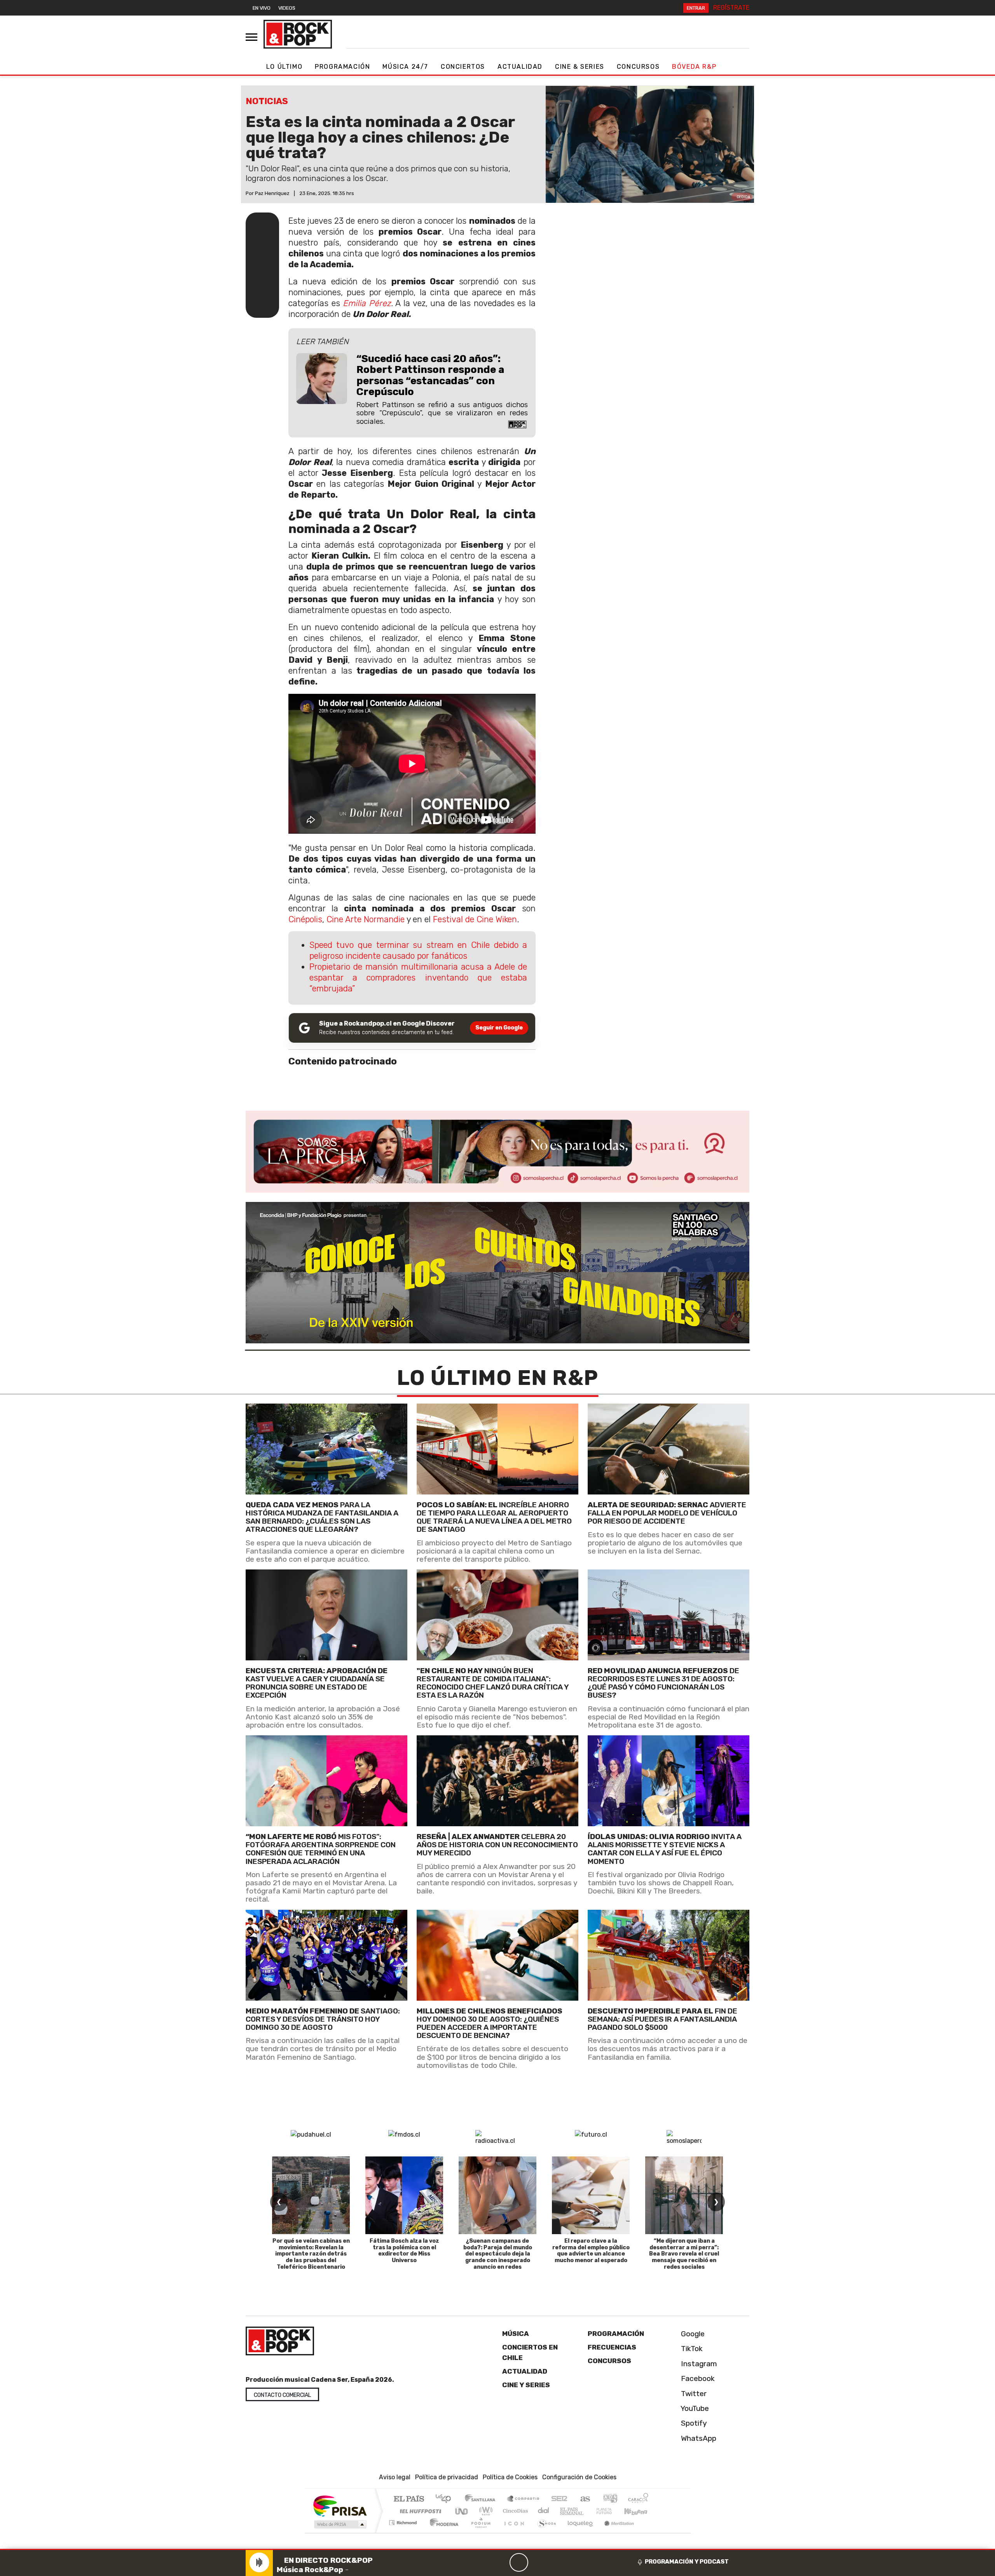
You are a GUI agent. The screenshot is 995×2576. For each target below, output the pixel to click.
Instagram (698, 2364)
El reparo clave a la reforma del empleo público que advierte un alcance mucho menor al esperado (591, 2251)
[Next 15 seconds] (538, 2562)
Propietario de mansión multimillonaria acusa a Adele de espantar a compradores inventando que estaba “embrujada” (418, 978)
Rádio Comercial (650, 2532)
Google (692, 2334)
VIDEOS (287, 8)
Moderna (442, 2532)
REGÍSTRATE (731, 8)
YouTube (694, 2408)
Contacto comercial (282, 2395)
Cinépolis (305, 919)
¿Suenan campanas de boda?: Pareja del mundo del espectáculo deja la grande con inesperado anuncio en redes (498, 2254)
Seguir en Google (499, 1028)
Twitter (693, 2393)
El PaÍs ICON (513, 2532)
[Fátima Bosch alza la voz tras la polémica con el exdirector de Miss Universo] (404, 2195)
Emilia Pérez (367, 303)
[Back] (482, 2562)
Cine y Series (526, 2385)
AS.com (584, 2499)
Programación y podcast (687, 2562)
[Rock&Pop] (298, 34)
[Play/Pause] (519, 2562)
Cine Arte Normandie (366, 919)
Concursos (638, 67)
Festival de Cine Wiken (475, 919)
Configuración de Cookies (579, 2477)
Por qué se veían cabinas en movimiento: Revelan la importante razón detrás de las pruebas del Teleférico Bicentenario (311, 2254)
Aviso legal (395, 2477)
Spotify (693, 2423)
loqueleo (578, 2532)
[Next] (556, 2562)
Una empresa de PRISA (340, 2505)
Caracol (638, 2499)
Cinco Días (514, 2511)
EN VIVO (262, 8)
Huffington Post (419, 2511)
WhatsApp (698, 2438)
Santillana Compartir (524, 2499)
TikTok (691, 2349)
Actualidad (520, 67)
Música (516, 2334)
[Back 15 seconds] (500, 2562)
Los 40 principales (446, 2499)
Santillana (482, 2499)
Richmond (404, 2532)
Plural (479, 2532)
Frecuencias (612, 2347)
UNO (462, 2511)
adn (610, 2499)
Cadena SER (559, 2499)
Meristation (615, 2532)
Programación (342, 67)
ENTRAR (696, 8)
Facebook (697, 2378)
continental (544, 2511)
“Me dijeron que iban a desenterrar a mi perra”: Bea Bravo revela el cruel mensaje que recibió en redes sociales (684, 2254)
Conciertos (463, 67)
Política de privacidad (447, 2477)
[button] (497, 2549)
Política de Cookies (510, 2477)
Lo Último (284, 67)
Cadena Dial (611, 2511)
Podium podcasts (404, 2521)
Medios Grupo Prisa (340, 2524)
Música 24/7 (405, 67)
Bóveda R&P (694, 67)
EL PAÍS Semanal (565, 2511)
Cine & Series (580, 67)
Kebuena (639, 2511)
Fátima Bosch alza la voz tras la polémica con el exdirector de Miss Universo (404, 2251)
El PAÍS (409, 2499)
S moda (544, 2532)
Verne (588, 2511)
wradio (484, 2511)
